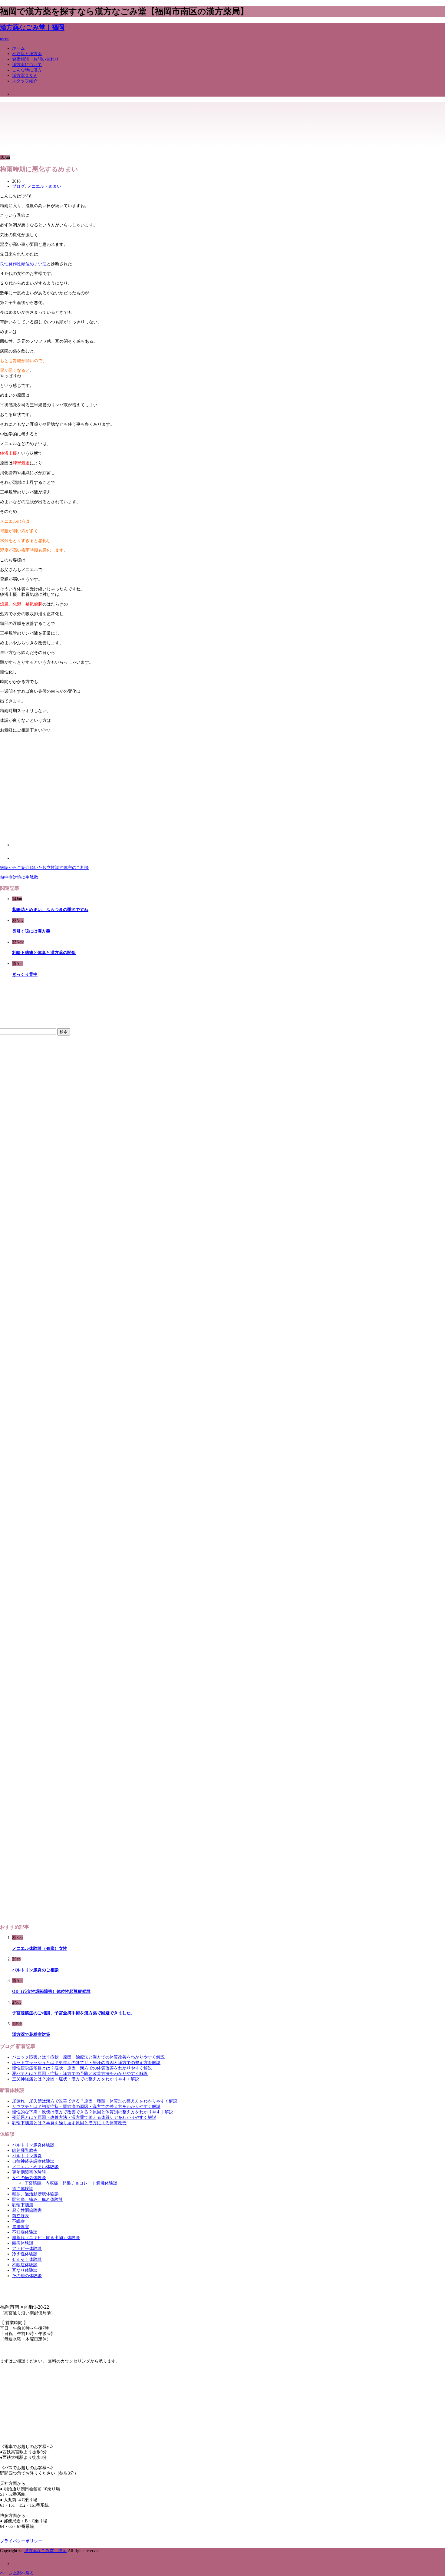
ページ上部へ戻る (17, 2573)
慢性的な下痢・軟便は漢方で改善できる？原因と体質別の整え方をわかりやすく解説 (93, 2112)
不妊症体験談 (25, 2232)
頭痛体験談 (23, 2243)
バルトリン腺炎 (27, 2156)
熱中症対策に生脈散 (19, 877)
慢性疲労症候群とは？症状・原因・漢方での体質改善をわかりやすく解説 (82, 2068)
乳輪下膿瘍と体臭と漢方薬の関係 (44, 953)
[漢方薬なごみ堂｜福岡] (29, 117)
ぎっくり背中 (25, 974)
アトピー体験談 (27, 2249)
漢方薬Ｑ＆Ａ (25, 76)
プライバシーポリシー (21, 2541)
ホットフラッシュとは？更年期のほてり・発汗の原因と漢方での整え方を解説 (86, 2063)
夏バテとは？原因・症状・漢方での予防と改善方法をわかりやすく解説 (80, 2074)
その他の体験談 (27, 2276)
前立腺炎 (21, 2216)
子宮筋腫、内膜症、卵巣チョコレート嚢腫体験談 (71, 2183)
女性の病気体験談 (29, 2178)
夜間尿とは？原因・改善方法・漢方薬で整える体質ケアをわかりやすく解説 (84, 2117)
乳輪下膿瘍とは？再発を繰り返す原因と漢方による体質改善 (69, 2123)
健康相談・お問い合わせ (35, 59)
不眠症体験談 (25, 2265)
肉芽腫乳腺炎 (25, 2150)
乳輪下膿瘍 (23, 2205)
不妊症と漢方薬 (27, 54)
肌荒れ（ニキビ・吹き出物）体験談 (46, 2238)
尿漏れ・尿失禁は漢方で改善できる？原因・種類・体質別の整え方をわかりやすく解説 (95, 2101)
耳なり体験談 (25, 2270)
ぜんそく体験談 (27, 2259)
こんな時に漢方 (27, 70)
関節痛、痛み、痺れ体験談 (38, 2200)
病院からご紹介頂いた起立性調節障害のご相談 (44, 868)
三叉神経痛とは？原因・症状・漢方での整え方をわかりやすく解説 (76, 2079)
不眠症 (18, 2221)
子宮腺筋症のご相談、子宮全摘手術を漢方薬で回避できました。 (74, 2013)
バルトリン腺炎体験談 (33, 2145)
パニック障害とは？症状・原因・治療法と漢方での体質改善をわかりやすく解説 (88, 2057)
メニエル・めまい (44, 186)
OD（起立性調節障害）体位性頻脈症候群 (51, 1991)
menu (5, 39)
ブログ (18, 186)
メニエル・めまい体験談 (35, 2167)
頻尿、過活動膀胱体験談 (35, 2194)
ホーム (18, 48)
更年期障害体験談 (29, 2172)
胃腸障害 (21, 2227)
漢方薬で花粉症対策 (31, 2034)
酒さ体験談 (23, 2189)
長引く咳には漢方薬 (31, 931)
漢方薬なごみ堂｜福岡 (32, 27)
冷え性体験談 (25, 2254)
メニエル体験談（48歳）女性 (40, 1949)
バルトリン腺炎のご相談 (35, 1970)
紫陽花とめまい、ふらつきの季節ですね (50, 910)
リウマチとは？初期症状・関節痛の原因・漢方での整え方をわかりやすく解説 (86, 2107)
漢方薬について (27, 65)
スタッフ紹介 (25, 81)
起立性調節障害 (27, 2210)
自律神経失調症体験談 (33, 2161)
